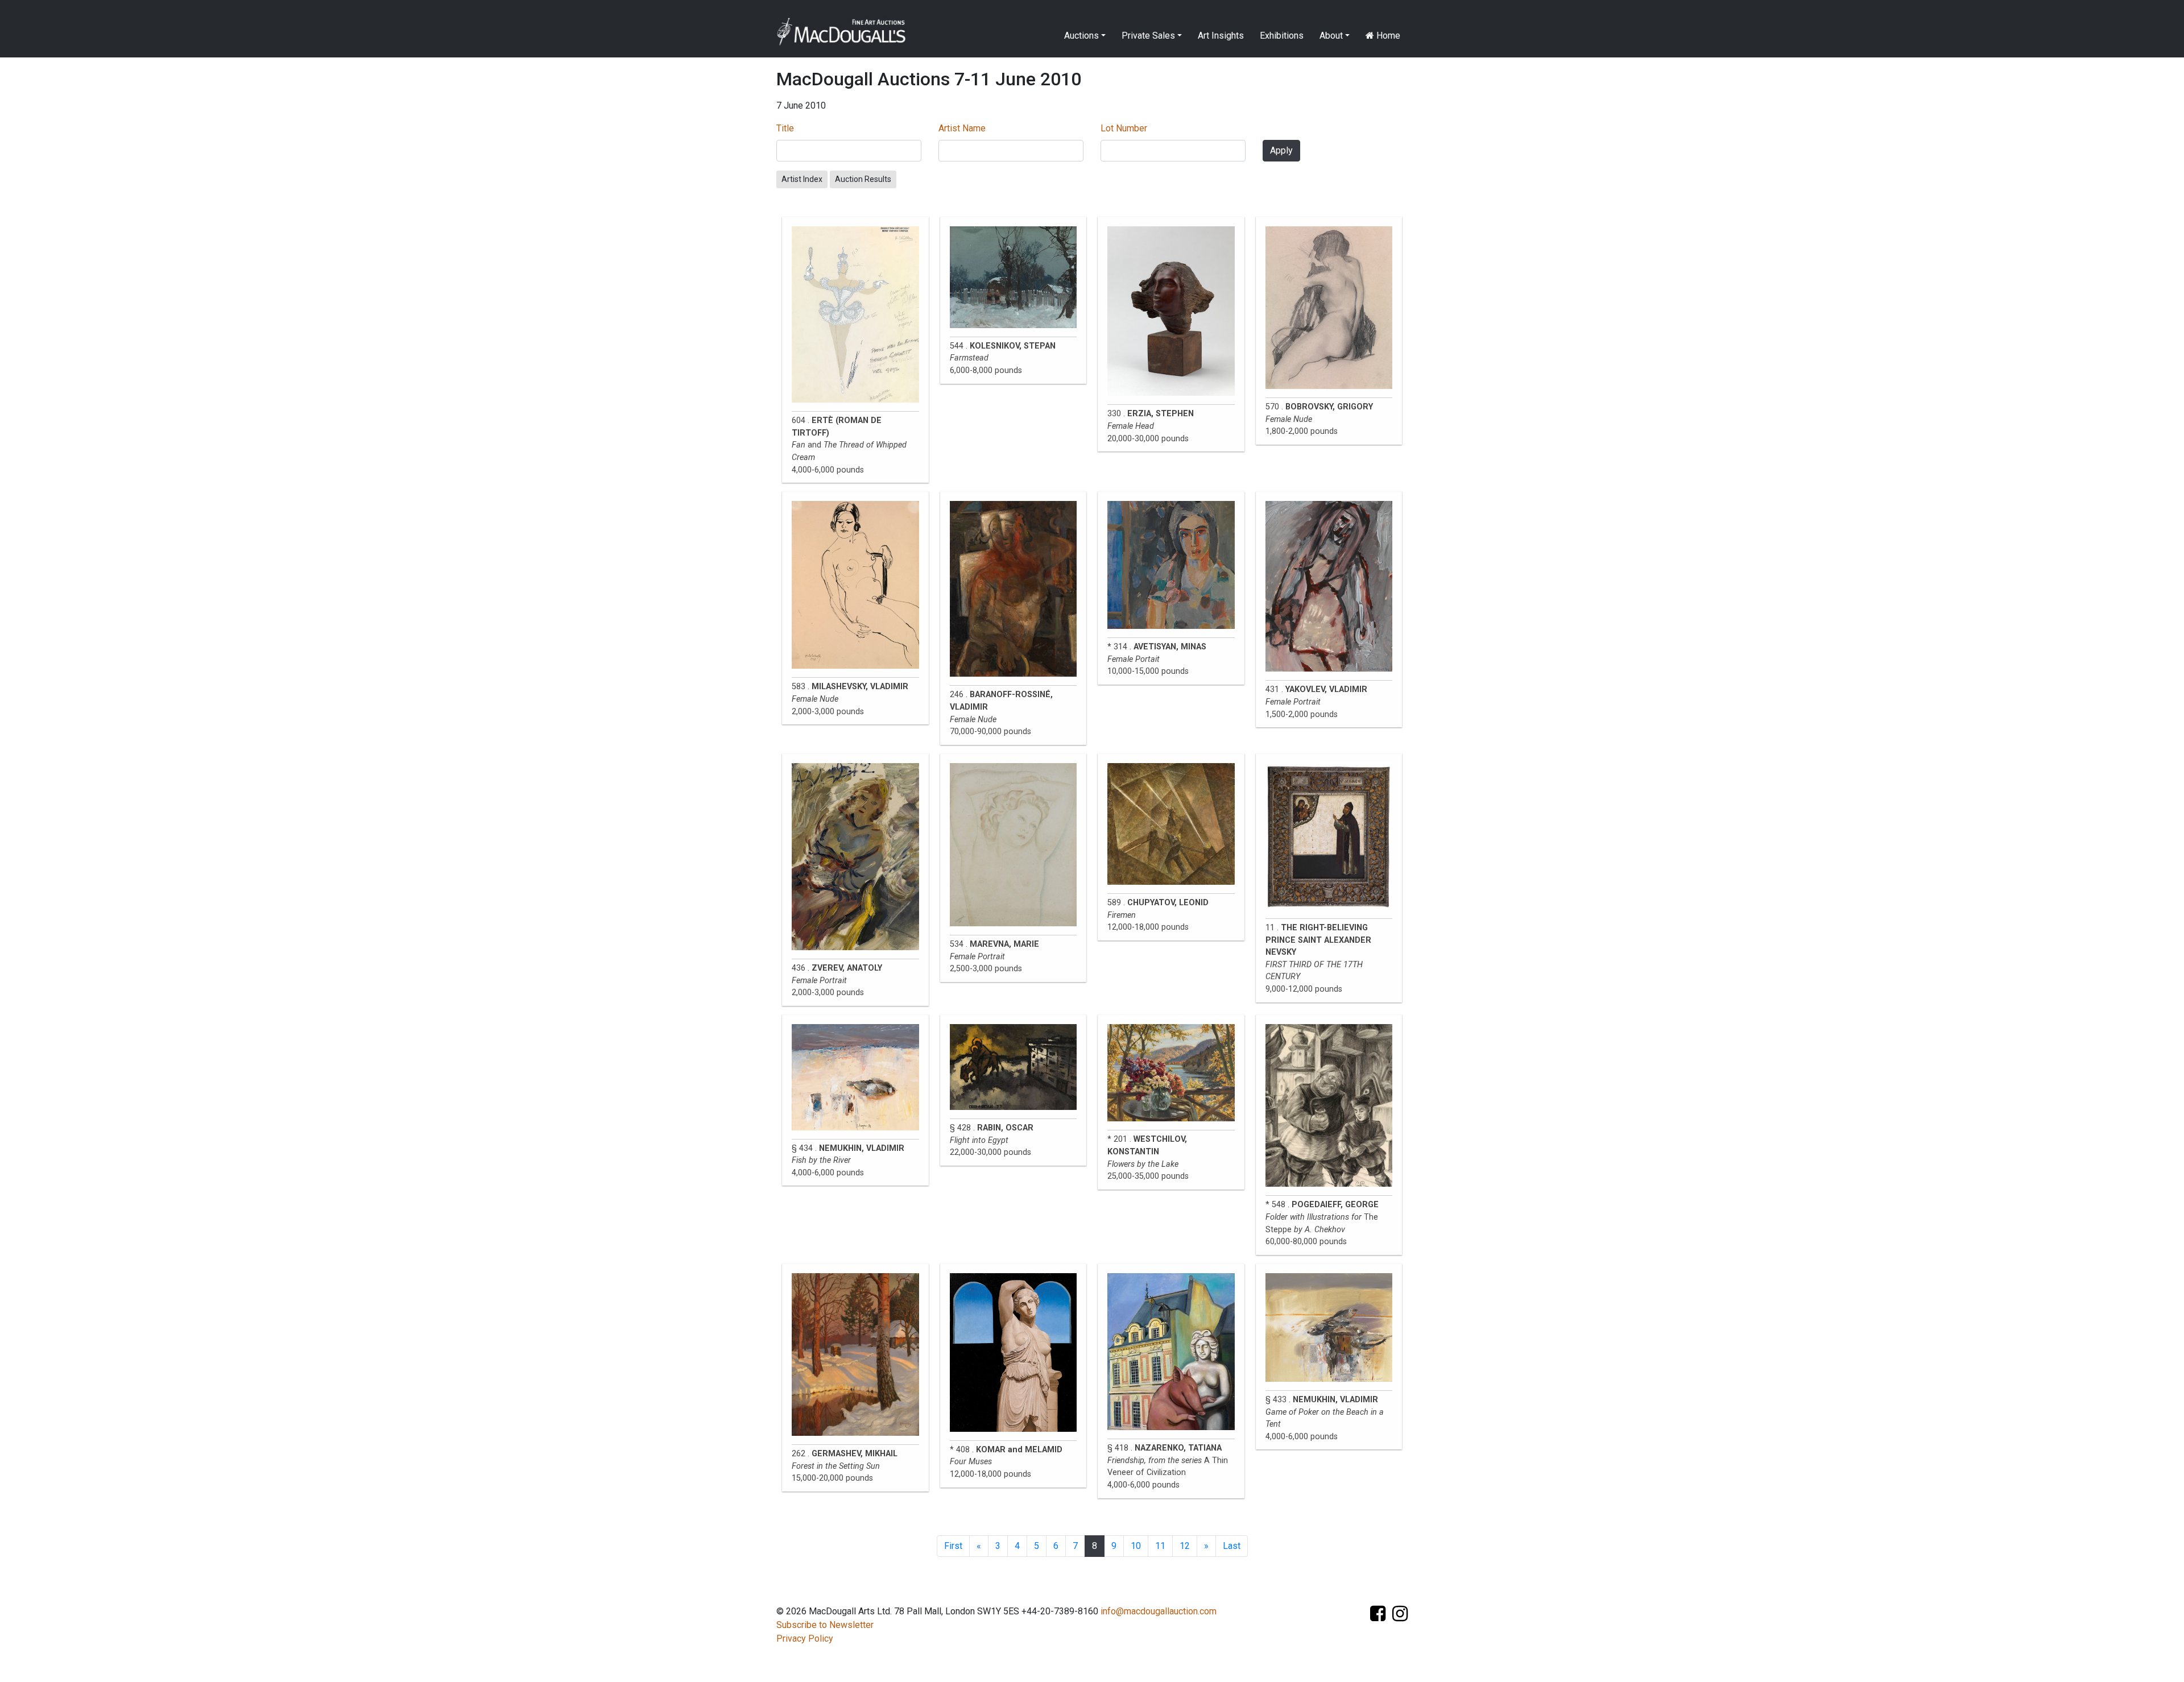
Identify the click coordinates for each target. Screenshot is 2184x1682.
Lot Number (1124, 128)
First (953, 1546)
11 (1160, 1546)
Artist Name (962, 128)
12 (1185, 1546)
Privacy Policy (805, 1638)
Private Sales (1148, 36)
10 (1136, 1546)
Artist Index (802, 179)
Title (785, 128)
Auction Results (863, 179)
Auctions (1081, 36)
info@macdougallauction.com (1159, 1611)
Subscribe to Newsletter (825, 1625)
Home (1387, 36)
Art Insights (1221, 36)
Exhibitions (1282, 36)
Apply (1281, 150)
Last (1232, 1546)
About (1331, 36)
